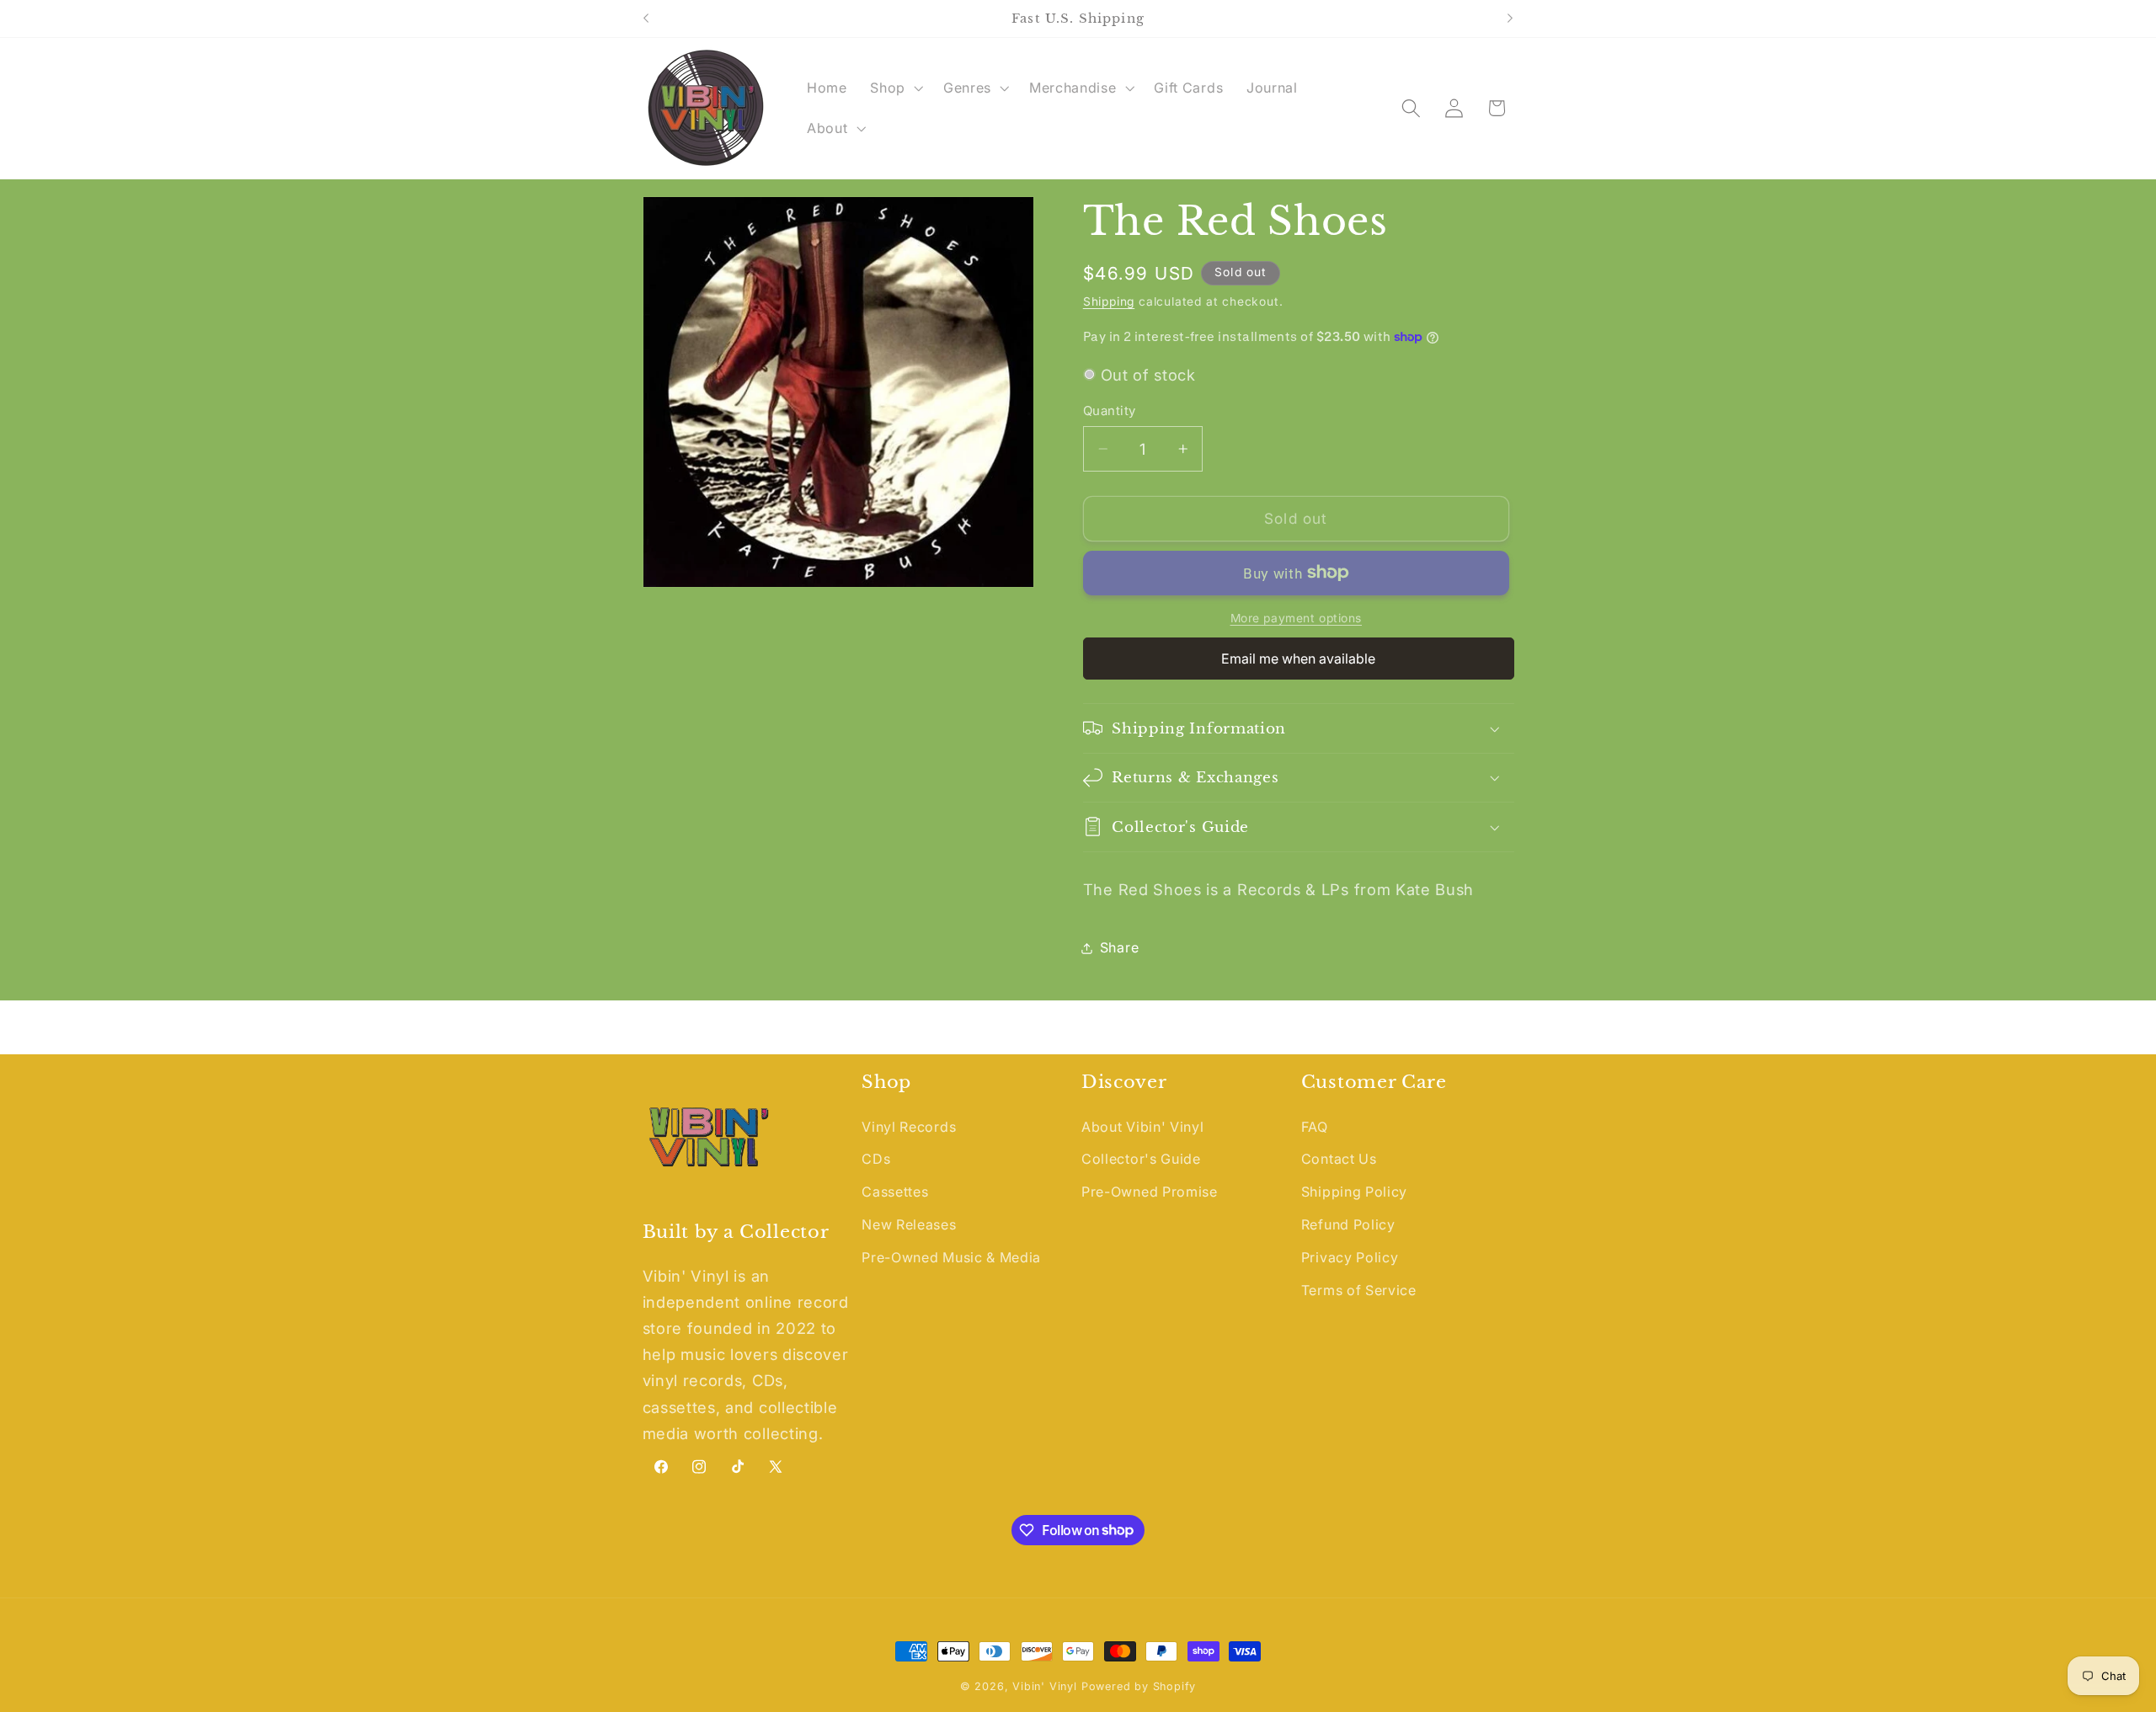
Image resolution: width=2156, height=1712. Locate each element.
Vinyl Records (909, 1127)
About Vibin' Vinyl (1142, 1127)
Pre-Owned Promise (1150, 1192)
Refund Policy (1348, 1225)
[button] (895, 88)
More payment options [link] (1297, 618)
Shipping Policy (1354, 1192)
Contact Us (1339, 1160)
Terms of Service (1359, 1290)
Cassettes (895, 1192)
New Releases (909, 1225)
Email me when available (1298, 658)
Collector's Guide (1141, 1160)
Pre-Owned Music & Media (951, 1257)
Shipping (1109, 301)
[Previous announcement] (646, 19)
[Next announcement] (1510, 19)
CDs (876, 1160)
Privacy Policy (1350, 1257)
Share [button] (1119, 947)
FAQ (1315, 1127)
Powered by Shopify (1139, 1686)
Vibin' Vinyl (1045, 1686)
